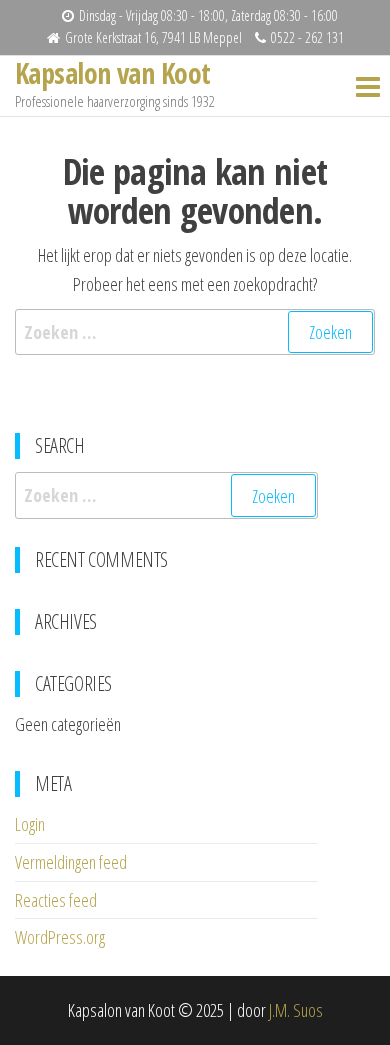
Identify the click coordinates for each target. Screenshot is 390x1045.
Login (30, 824)
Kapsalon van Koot (112, 73)
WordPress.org (60, 937)
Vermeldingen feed (71, 862)
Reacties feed (56, 900)
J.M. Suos (296, 1010)
